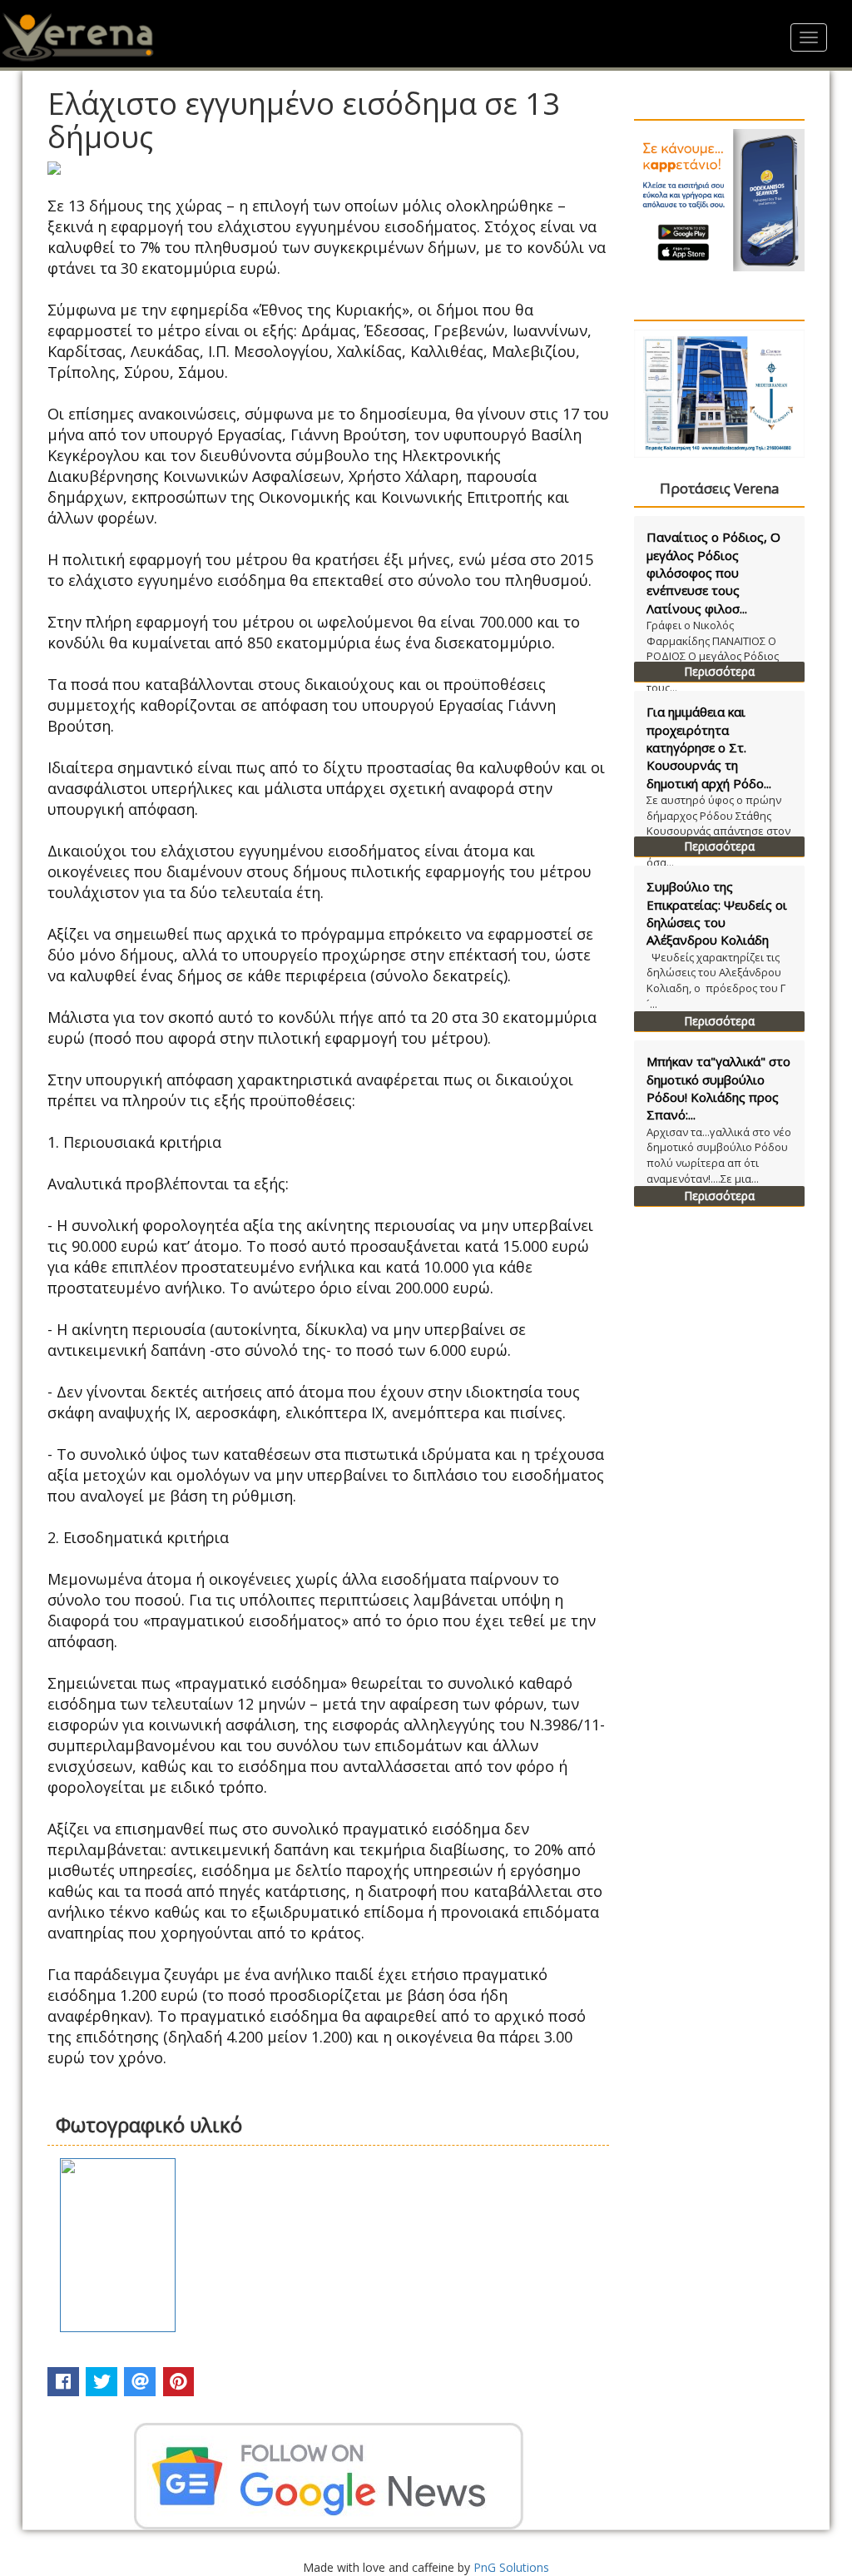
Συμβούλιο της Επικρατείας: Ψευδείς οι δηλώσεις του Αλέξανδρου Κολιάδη (717, 913)
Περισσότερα (719, 671)
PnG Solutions (511, 2567)
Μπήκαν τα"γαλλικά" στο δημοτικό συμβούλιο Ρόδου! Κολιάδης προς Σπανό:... (718, 1088)
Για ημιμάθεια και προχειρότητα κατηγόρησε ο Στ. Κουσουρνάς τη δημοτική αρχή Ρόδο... (709, 747)
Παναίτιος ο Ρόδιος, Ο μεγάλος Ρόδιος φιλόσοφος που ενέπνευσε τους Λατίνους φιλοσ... (713, 573)
